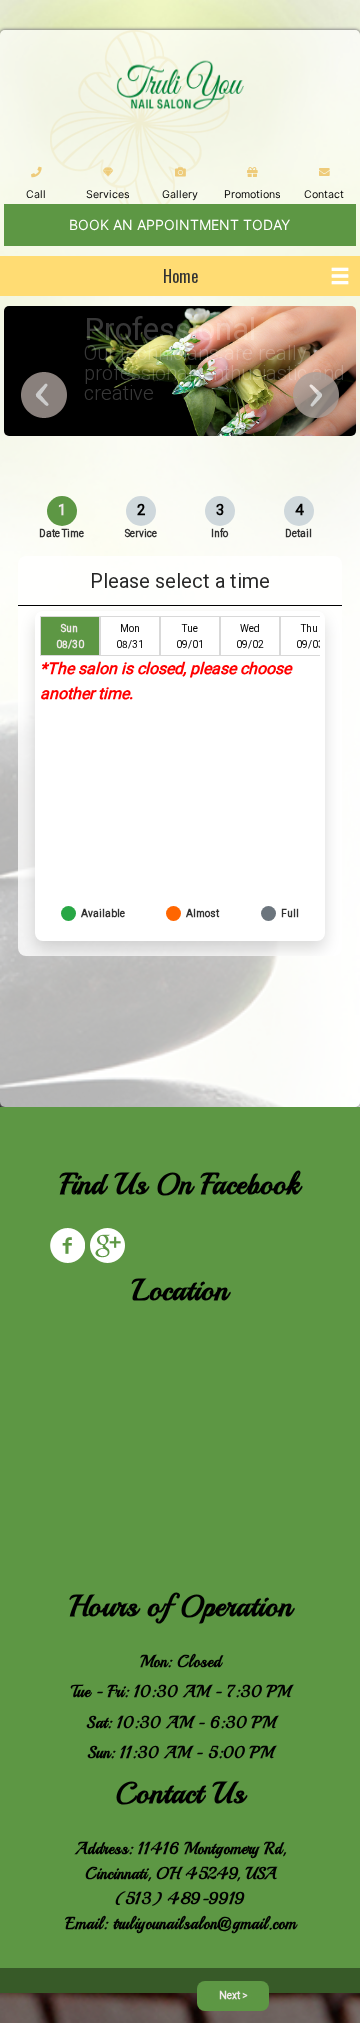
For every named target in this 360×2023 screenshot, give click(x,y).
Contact (324, 194)
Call (36, 194)
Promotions (252, 194)
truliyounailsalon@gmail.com (204, 1924)
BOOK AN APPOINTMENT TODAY (179, 224)
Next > (233, 1995)
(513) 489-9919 (180, 1899)
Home (180, 276)
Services (108, 194)
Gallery (180, 194)
